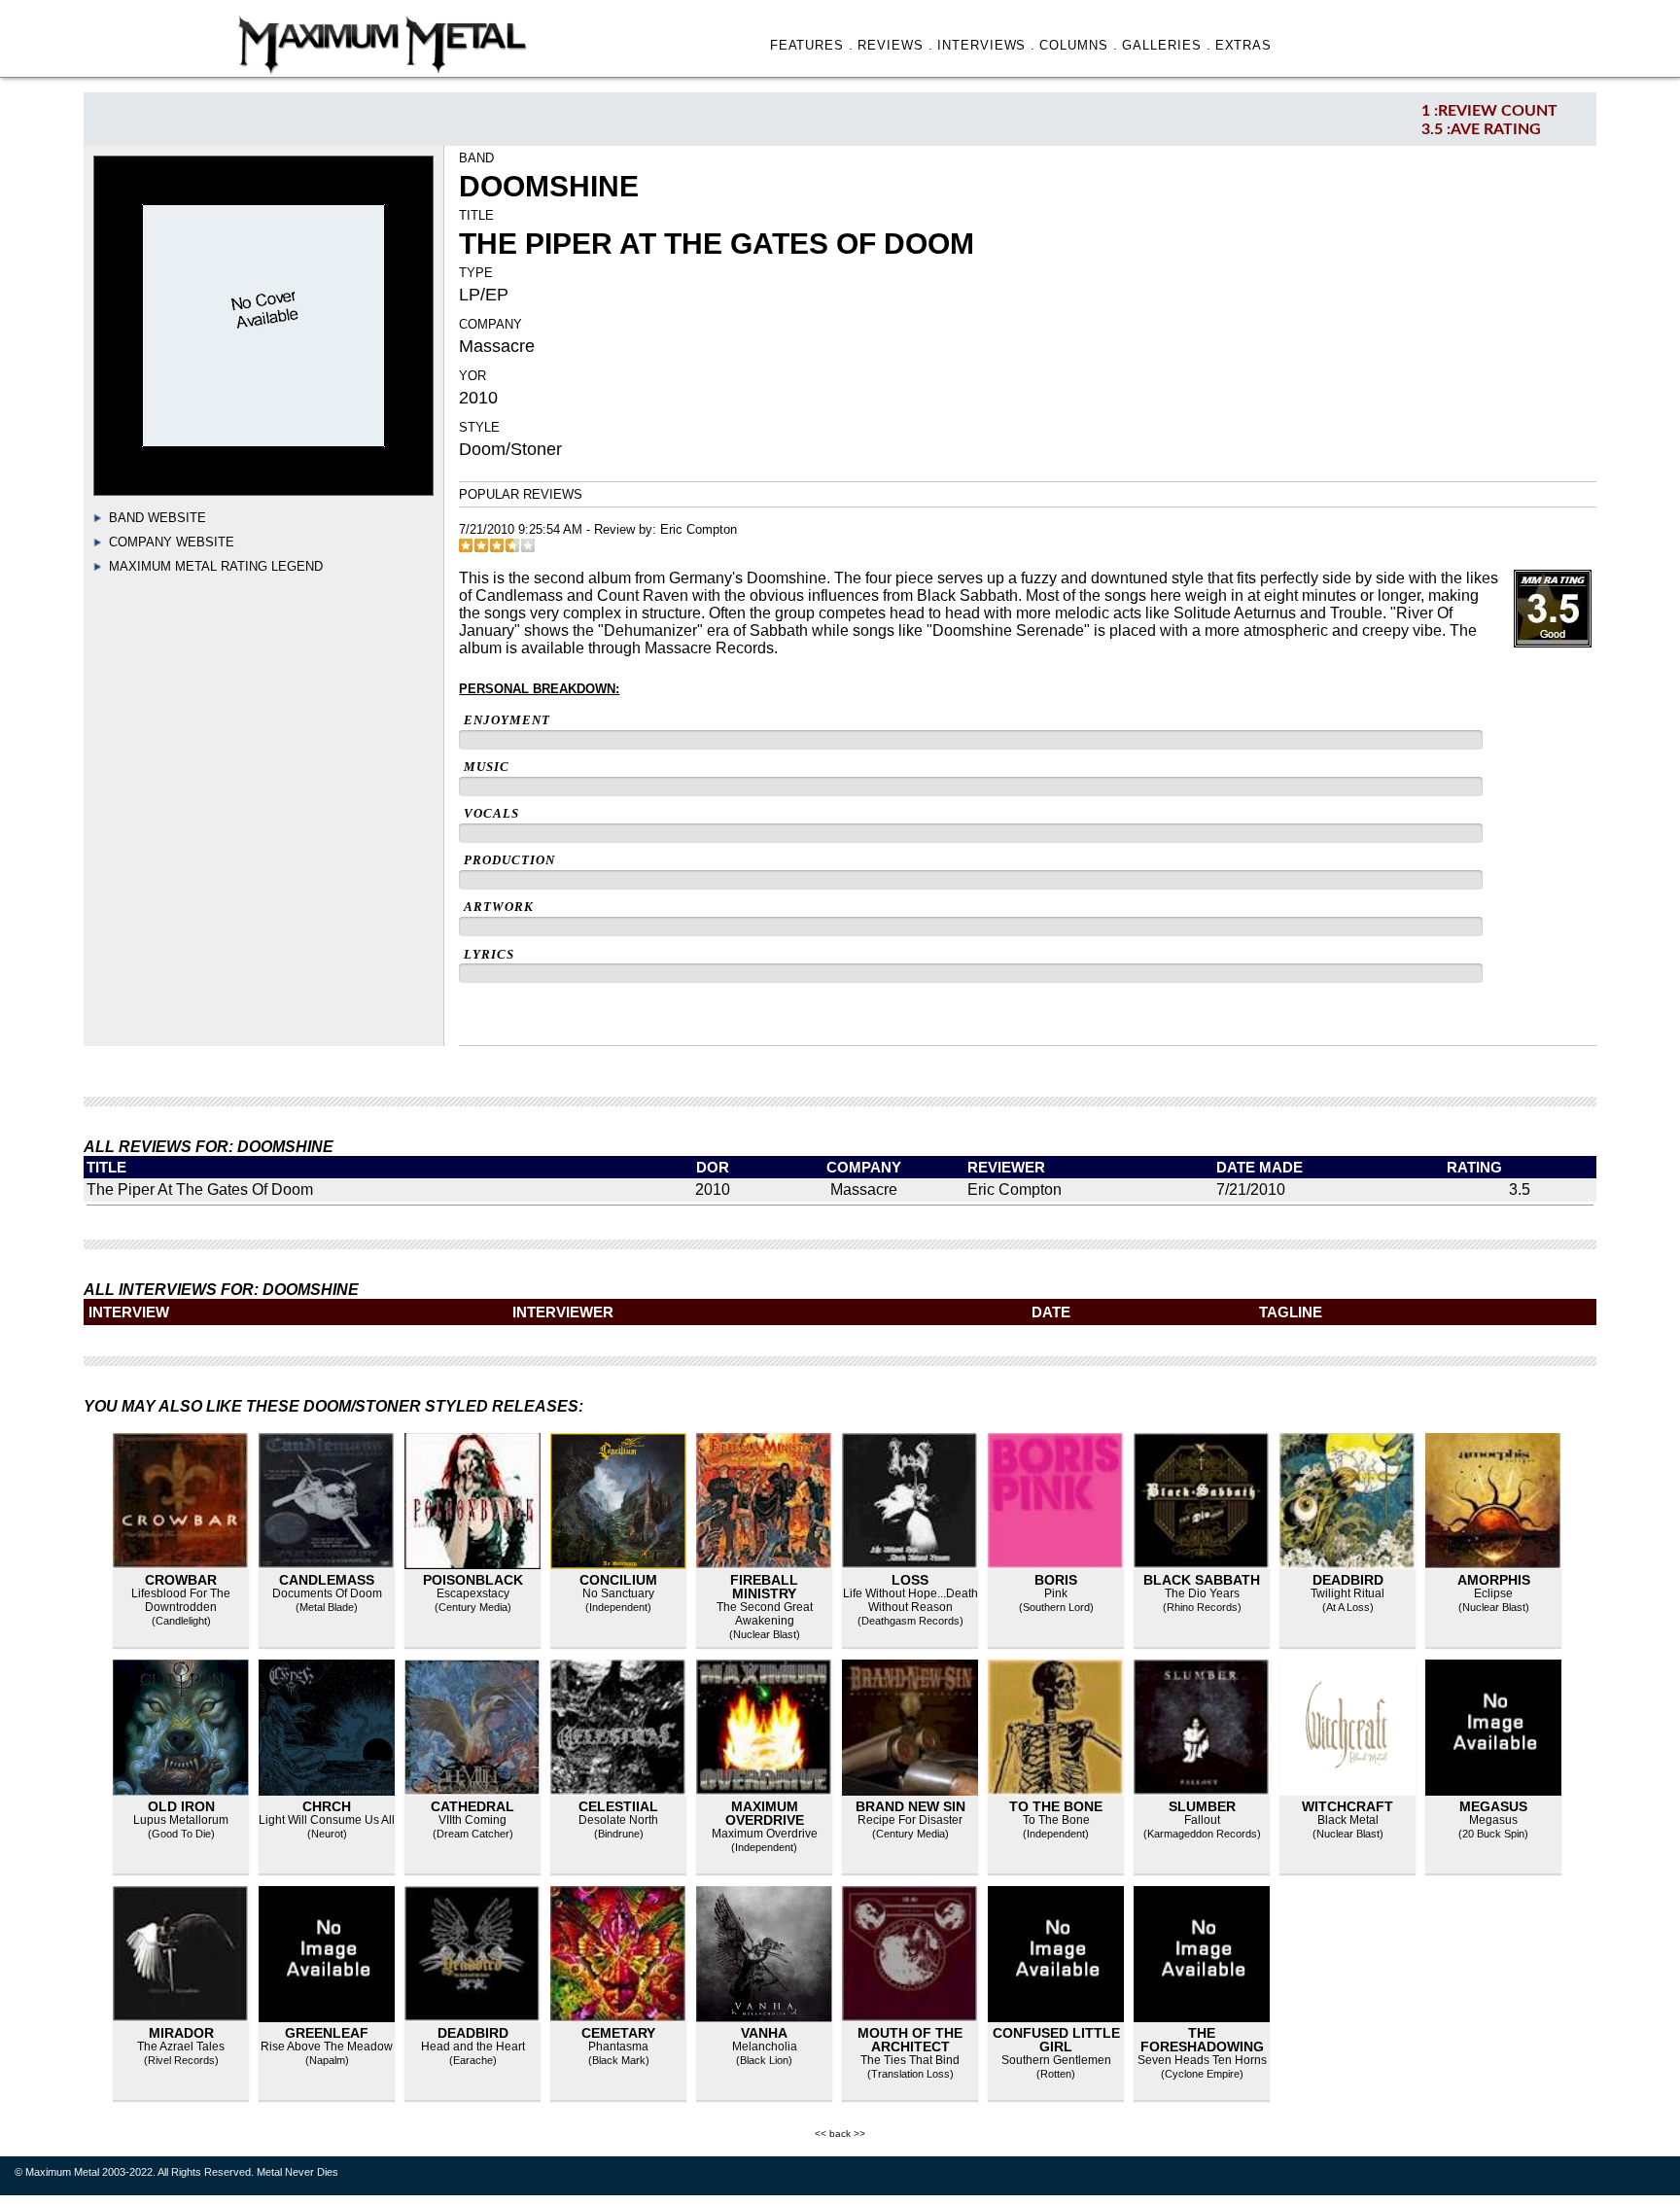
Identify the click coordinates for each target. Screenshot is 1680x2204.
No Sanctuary (618, 1593)
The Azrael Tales (181, 2047)
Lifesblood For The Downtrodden (181, 1600)
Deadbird (1348, 1580)
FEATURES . (812, 45)
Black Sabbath (1202, 1580)
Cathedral (472, 1806)
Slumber (1202, 1806)
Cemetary (618, 2033)
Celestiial (618, 1806)
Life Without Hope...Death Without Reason (910, 1600)
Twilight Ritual (1347, 1593)
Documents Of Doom (327, 1593)
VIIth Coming (472, 1820)
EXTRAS (1244, 45)
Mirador (181, 2033)
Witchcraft (1347, 1806)
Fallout (1202, 1820)
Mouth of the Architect (910, 2040)
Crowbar (181, 1580)
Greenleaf (327, 2033)
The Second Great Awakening (765, 1614)
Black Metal (1348, 1820)
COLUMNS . (1079, 45)
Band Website (157, 518)
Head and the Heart (473, 2047)
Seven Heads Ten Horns (1202, 2060)
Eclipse (1493, 1593)
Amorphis (1494, 1580)
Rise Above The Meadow (327, 2047)
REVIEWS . (895, 45)
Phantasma (618, 2047)
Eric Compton (699, 529)
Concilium (618, 1580)
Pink (1056, 1593)
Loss (910, 1580)
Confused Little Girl (1056, 2040)
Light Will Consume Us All (327, 1820)
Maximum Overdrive (765, 1813)
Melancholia (765, 2047)
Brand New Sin (910, 1806)
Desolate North (618, 1820)
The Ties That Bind (910, 2060)
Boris (1056, 1580)
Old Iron (181, 1806)
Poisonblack (473, 1580)
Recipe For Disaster (910, 1820)
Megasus (1493, 1806)
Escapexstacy (473, 1593)
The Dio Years (1202, 1593)
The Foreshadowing (1202, 2040)
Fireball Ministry (764, 1587)
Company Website (172, 542)
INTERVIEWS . (987, 45)
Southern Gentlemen (1056, 2060)
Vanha (764, 2033)
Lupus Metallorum (181, 1820)
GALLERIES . (1167, 45)
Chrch (327, 1806)
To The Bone (1056, 1806)
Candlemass (327, 1580)
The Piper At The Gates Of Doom (200, 1189)
